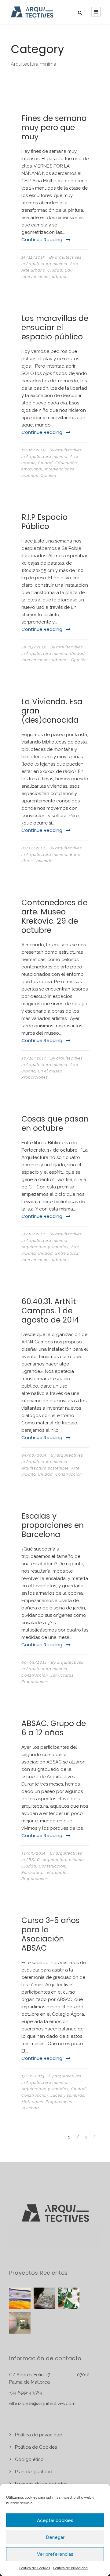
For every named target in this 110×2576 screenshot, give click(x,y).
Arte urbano (33, 270)
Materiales (58, 1873)
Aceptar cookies (55, 2520)
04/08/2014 (34, 1455)
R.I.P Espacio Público (44, 522)
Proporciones (35, 1077)
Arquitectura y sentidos (45, 1247)
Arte (74, 264)
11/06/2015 (33, 450)
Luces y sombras (67, 2095)
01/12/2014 (33, 848)
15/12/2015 (33, 257)
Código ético (29, 2459)
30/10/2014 (34, 1058)
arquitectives (68, 257)
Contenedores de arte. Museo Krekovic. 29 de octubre (54, 916)
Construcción (69, 1474)
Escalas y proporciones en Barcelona (53, 1525)
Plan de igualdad (34, 2472)
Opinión (48, 475)
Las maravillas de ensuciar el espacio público (55, 328)
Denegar (55, 2537)
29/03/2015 (34, 647)
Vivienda (44, 861)
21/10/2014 (33, 1234)
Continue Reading (42, 239)
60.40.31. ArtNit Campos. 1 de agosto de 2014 (50, 1311)
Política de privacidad (70, 2568)
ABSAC (33, 1860)
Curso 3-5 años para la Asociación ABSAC (51, 1934)
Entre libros (67, 1253)
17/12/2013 (33, 2076)
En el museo (50, 1071)
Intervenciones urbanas (45, 277)
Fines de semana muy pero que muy (54, 127)
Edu (69, 270)
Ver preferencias (55, 2554)
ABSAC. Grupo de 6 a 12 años (54, 1728)
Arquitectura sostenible (45, 1468)
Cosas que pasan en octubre (55, 1124)
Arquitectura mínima (47, 264)
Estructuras (62, 1675)
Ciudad (55, 270)
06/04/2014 (34, 1662)
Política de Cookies (35, 2568)
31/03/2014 (33, 1853)
